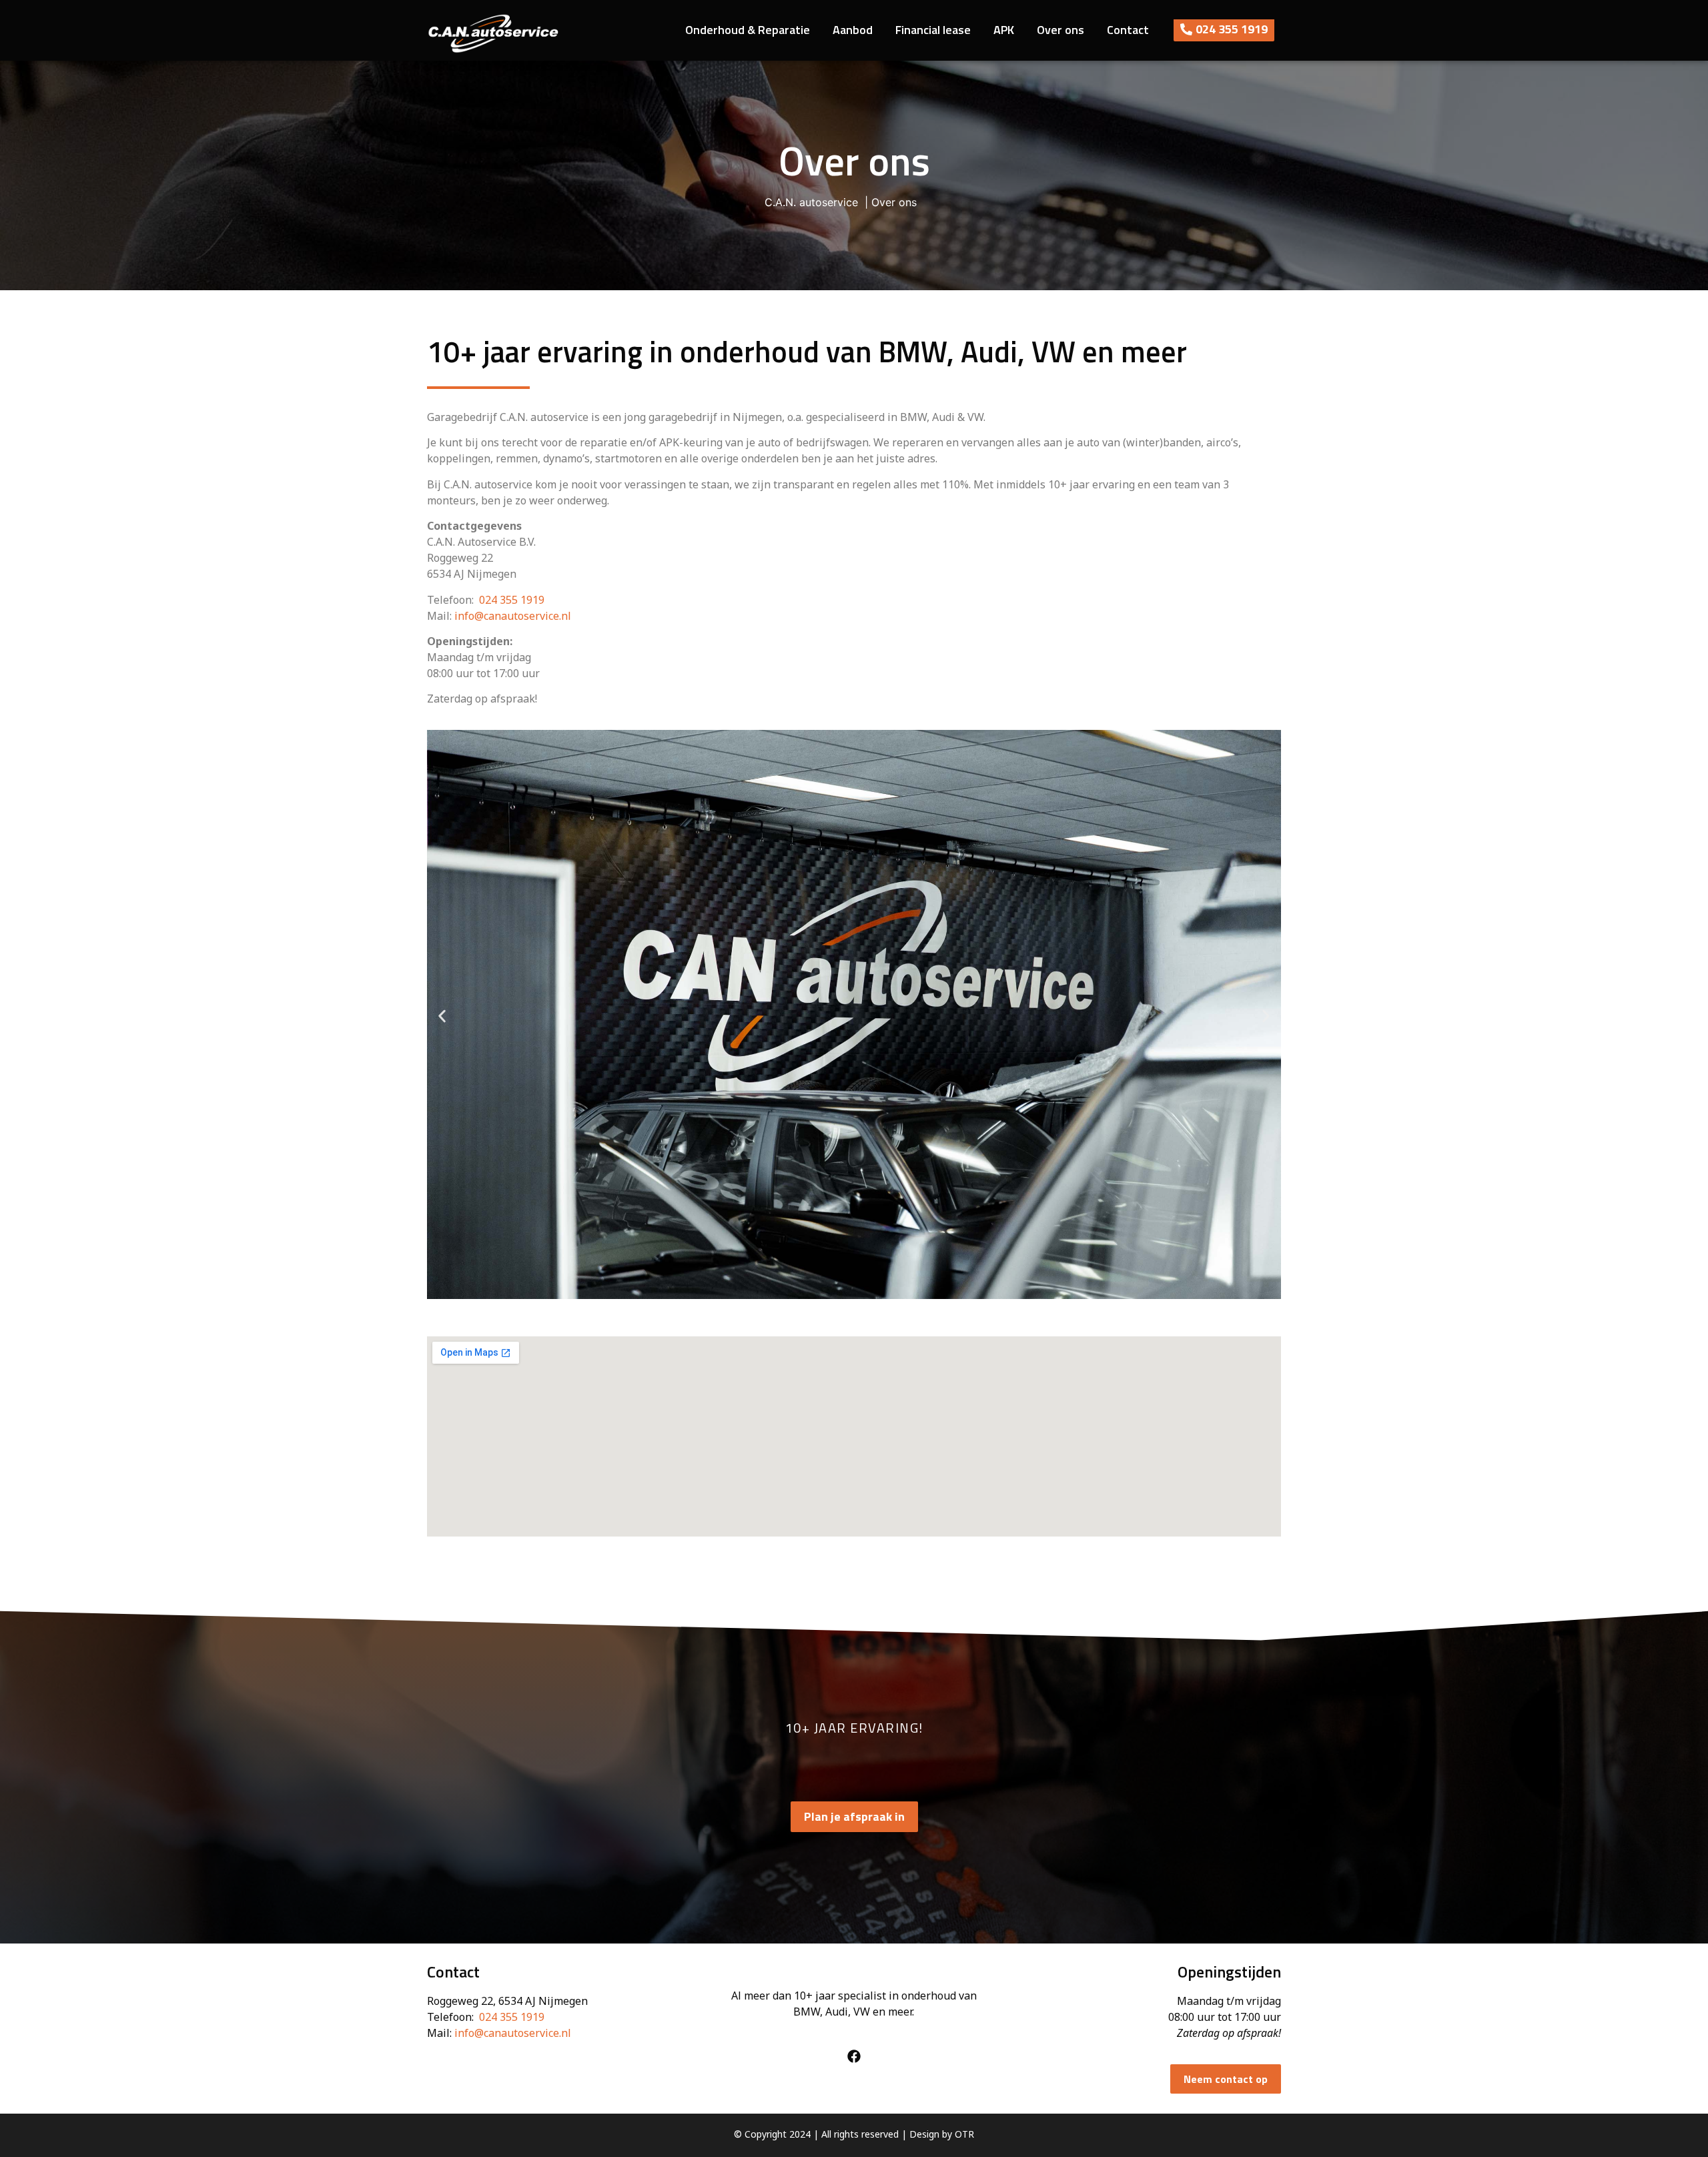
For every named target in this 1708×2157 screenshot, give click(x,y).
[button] (442, 1016)
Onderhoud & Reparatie (748, 30)
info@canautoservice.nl (513, 616)
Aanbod (853, 30)
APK (1004, 30)
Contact (1128, 30)
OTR (964, 2134)
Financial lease (933, 30)
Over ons (1060, 30)
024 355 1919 (512, 600)
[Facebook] (854, 2056)
